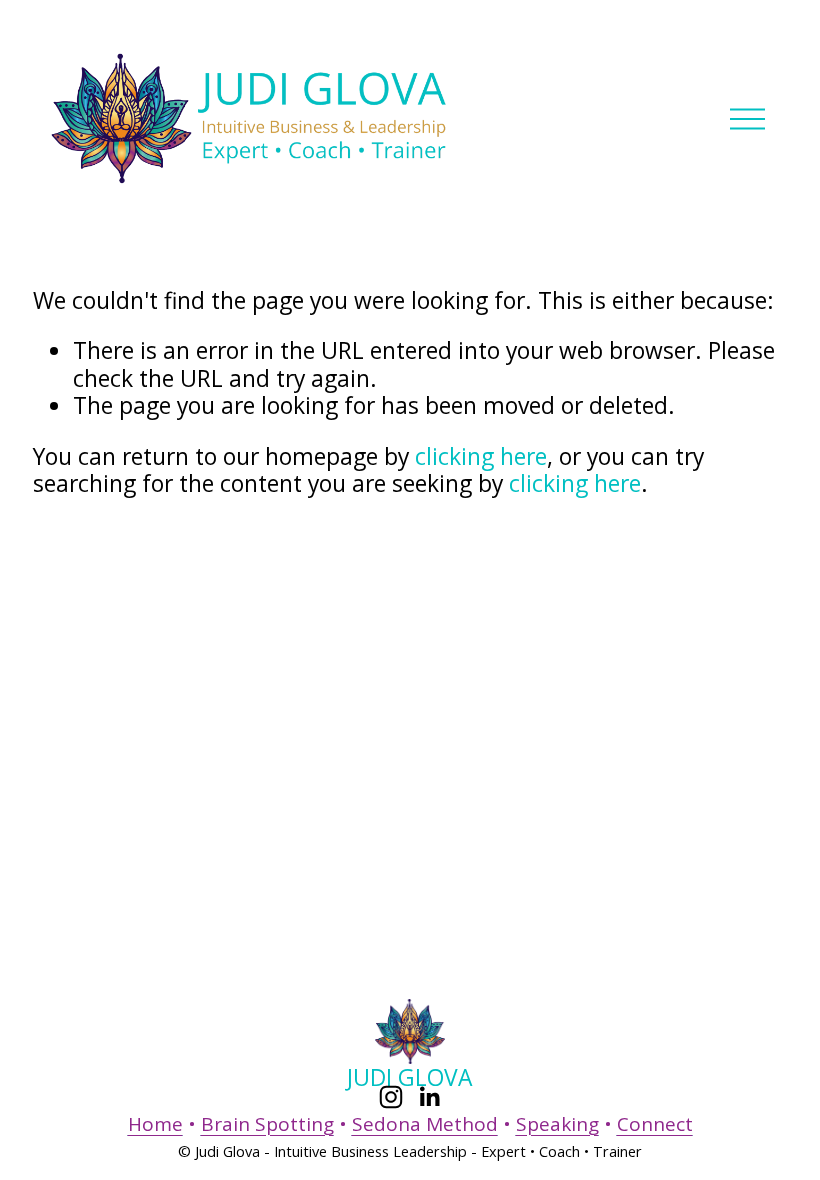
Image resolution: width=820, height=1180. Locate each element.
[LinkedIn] (429, 1097)
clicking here (481, 456)
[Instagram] (391, 1097)
